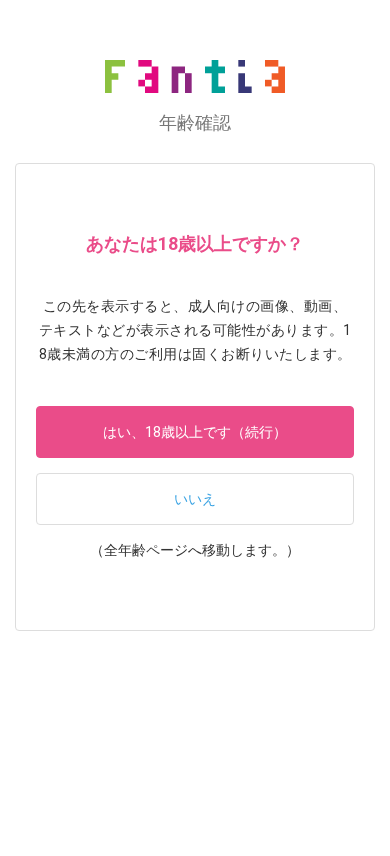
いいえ (195, 499)
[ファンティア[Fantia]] (195, 76)
